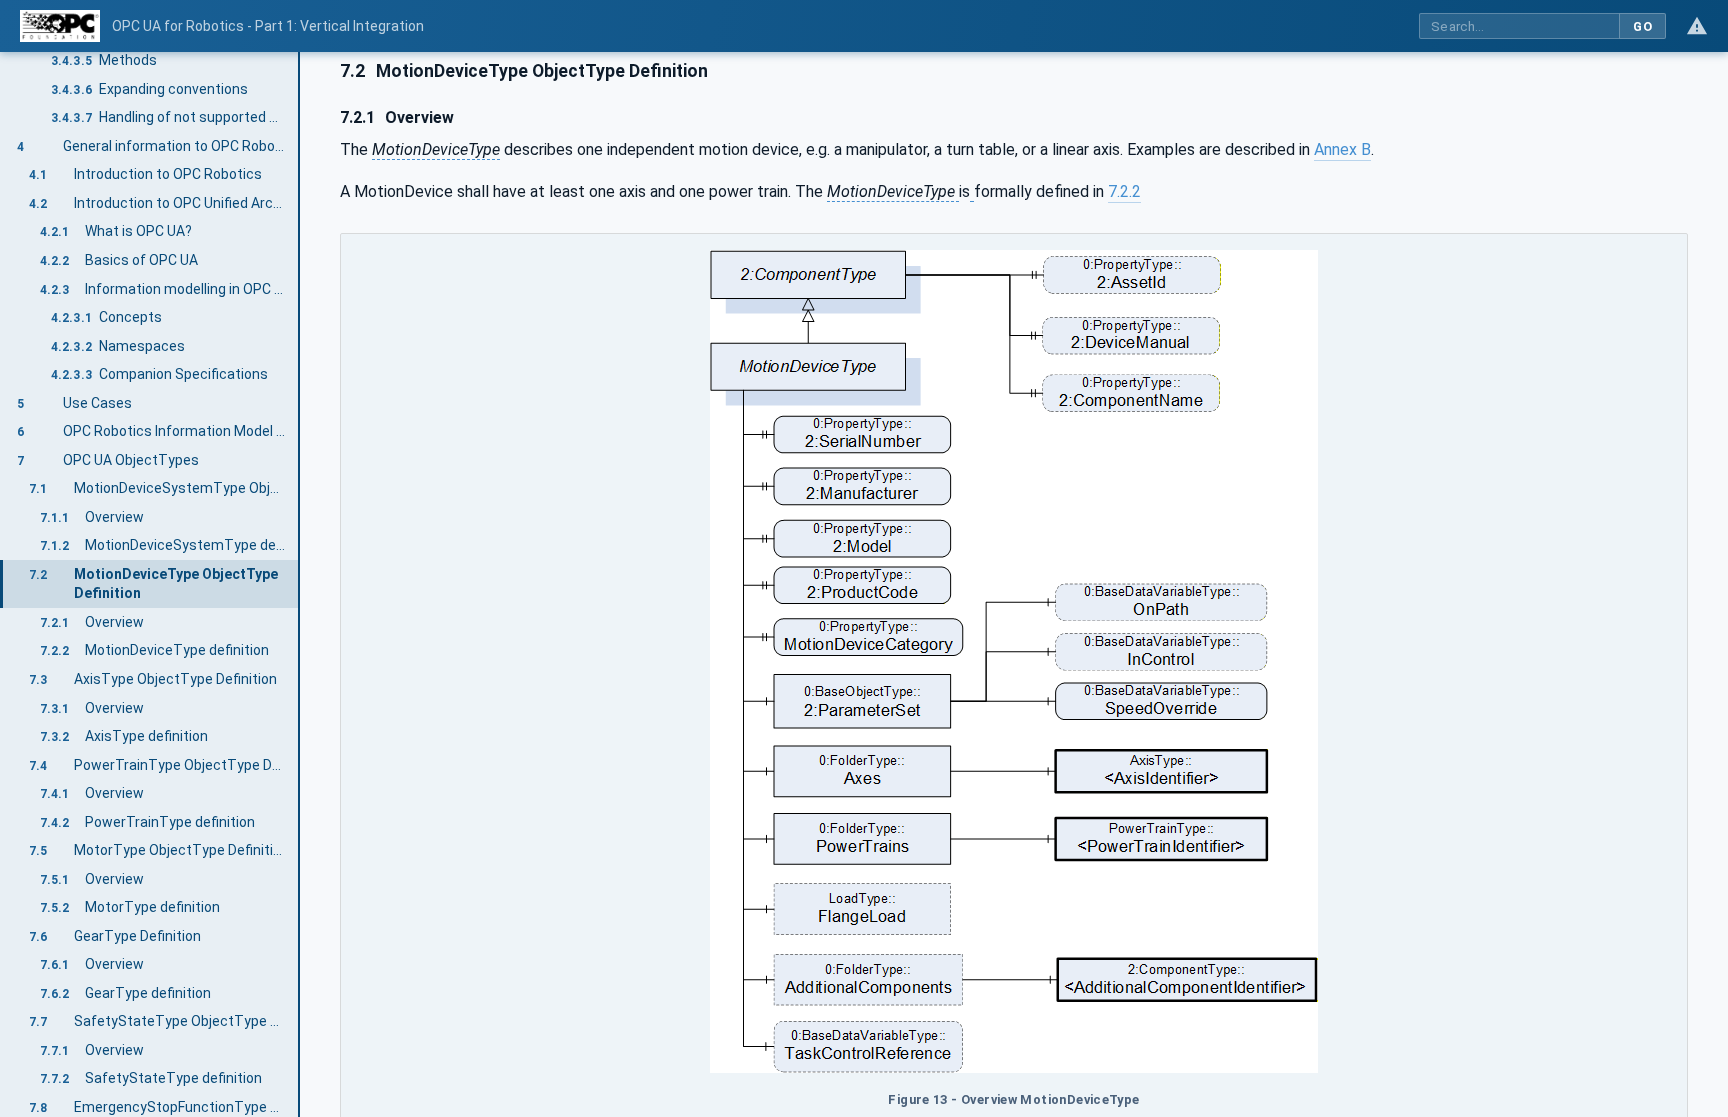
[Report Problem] (1697, 26)
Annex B (1342, 149)
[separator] (300, 584)
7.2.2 (1124, 191)
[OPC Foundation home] (60, 26)
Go (1642, 26)
